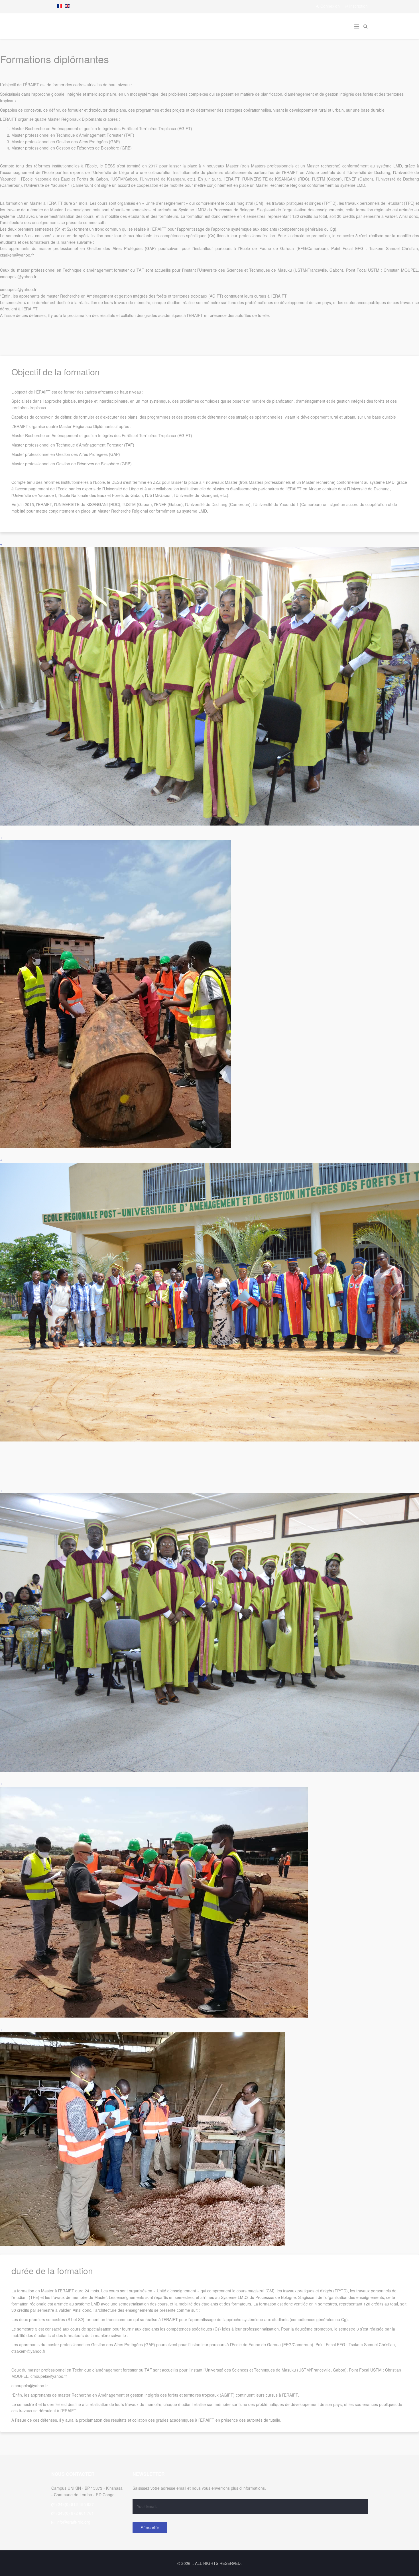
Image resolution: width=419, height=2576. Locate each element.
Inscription (358, 6)
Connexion (330, 6)
